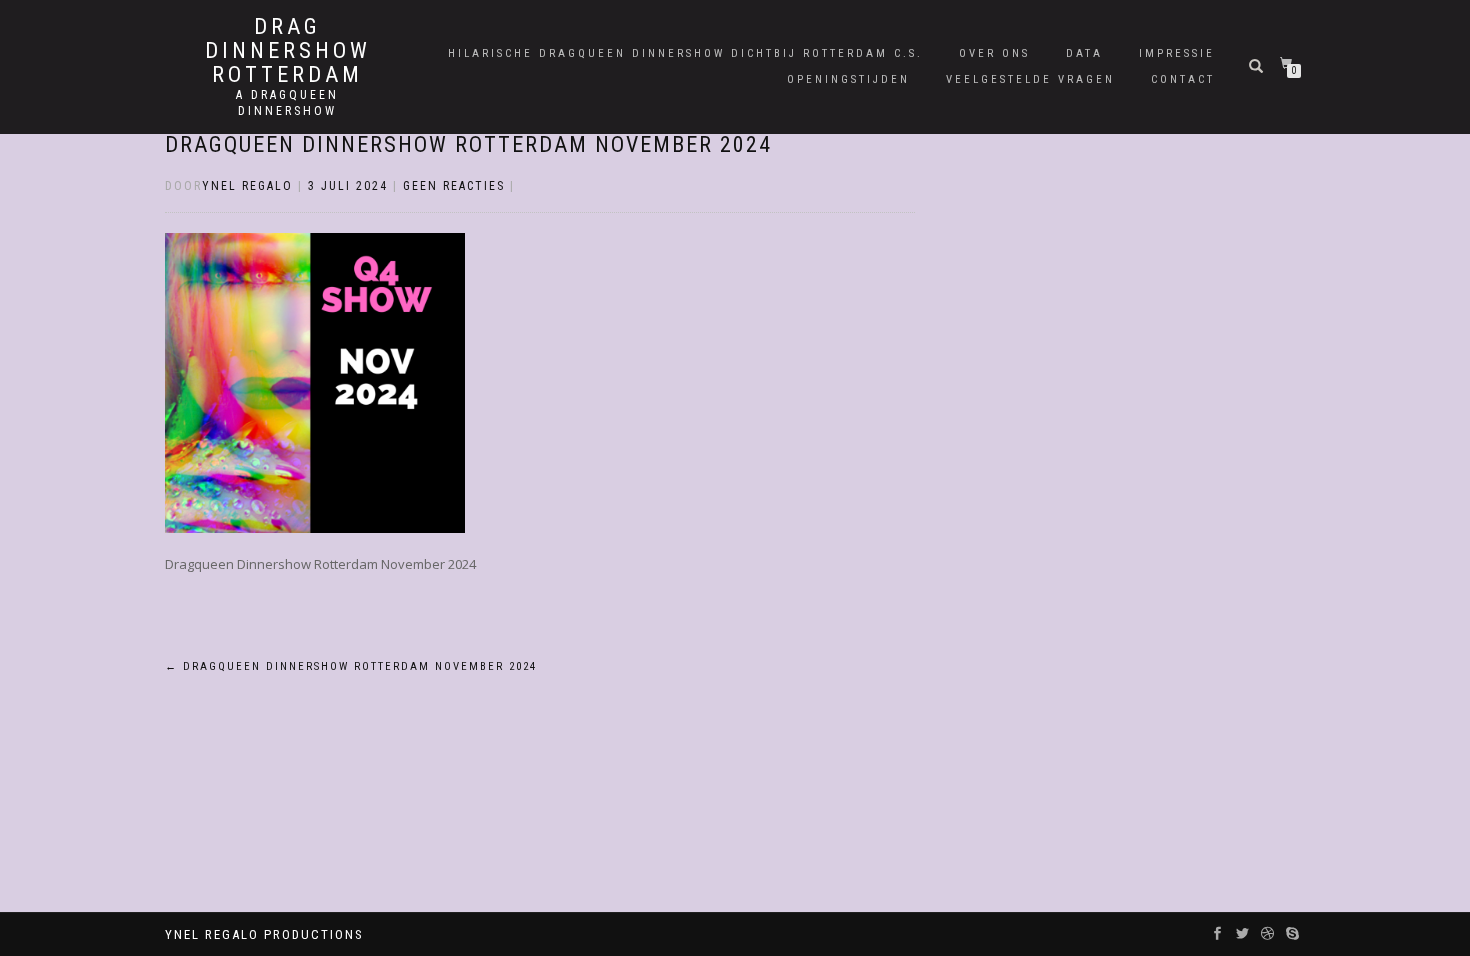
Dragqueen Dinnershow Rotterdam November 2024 (468, 144)
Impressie (1177, 53)
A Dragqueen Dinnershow (287, 103)
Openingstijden (848, 79)
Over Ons (994, 53)
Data (1084, 53)
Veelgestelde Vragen (1030, 79)
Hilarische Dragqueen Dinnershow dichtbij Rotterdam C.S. (685, 53)
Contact (1183, 79)
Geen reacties (454, 186)
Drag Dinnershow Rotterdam (288, 51)
